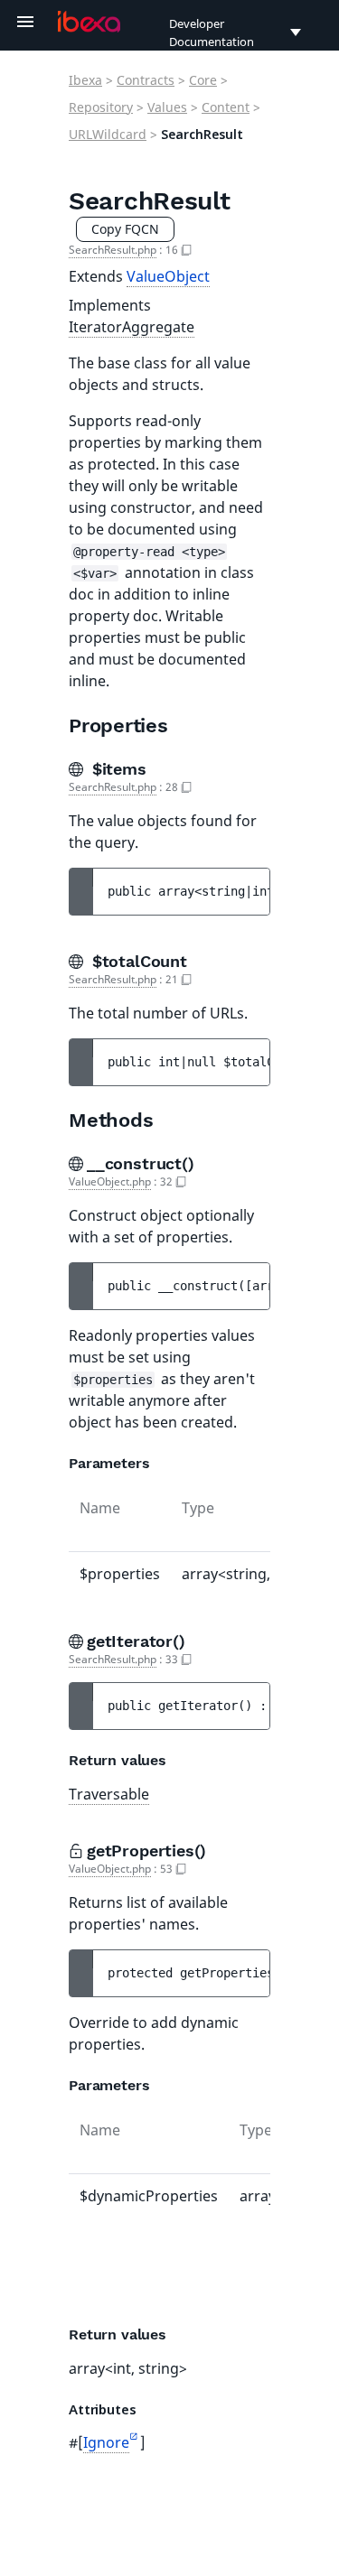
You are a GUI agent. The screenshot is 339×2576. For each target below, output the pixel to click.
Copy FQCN (125, 229)
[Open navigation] (25, 22)
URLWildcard (108, 134)
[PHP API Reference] (89, 22)
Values (167, 107)
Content (226, 107)
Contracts (146, 80)
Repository (101, 107)
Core (203, 80)
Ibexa (85, 80)
